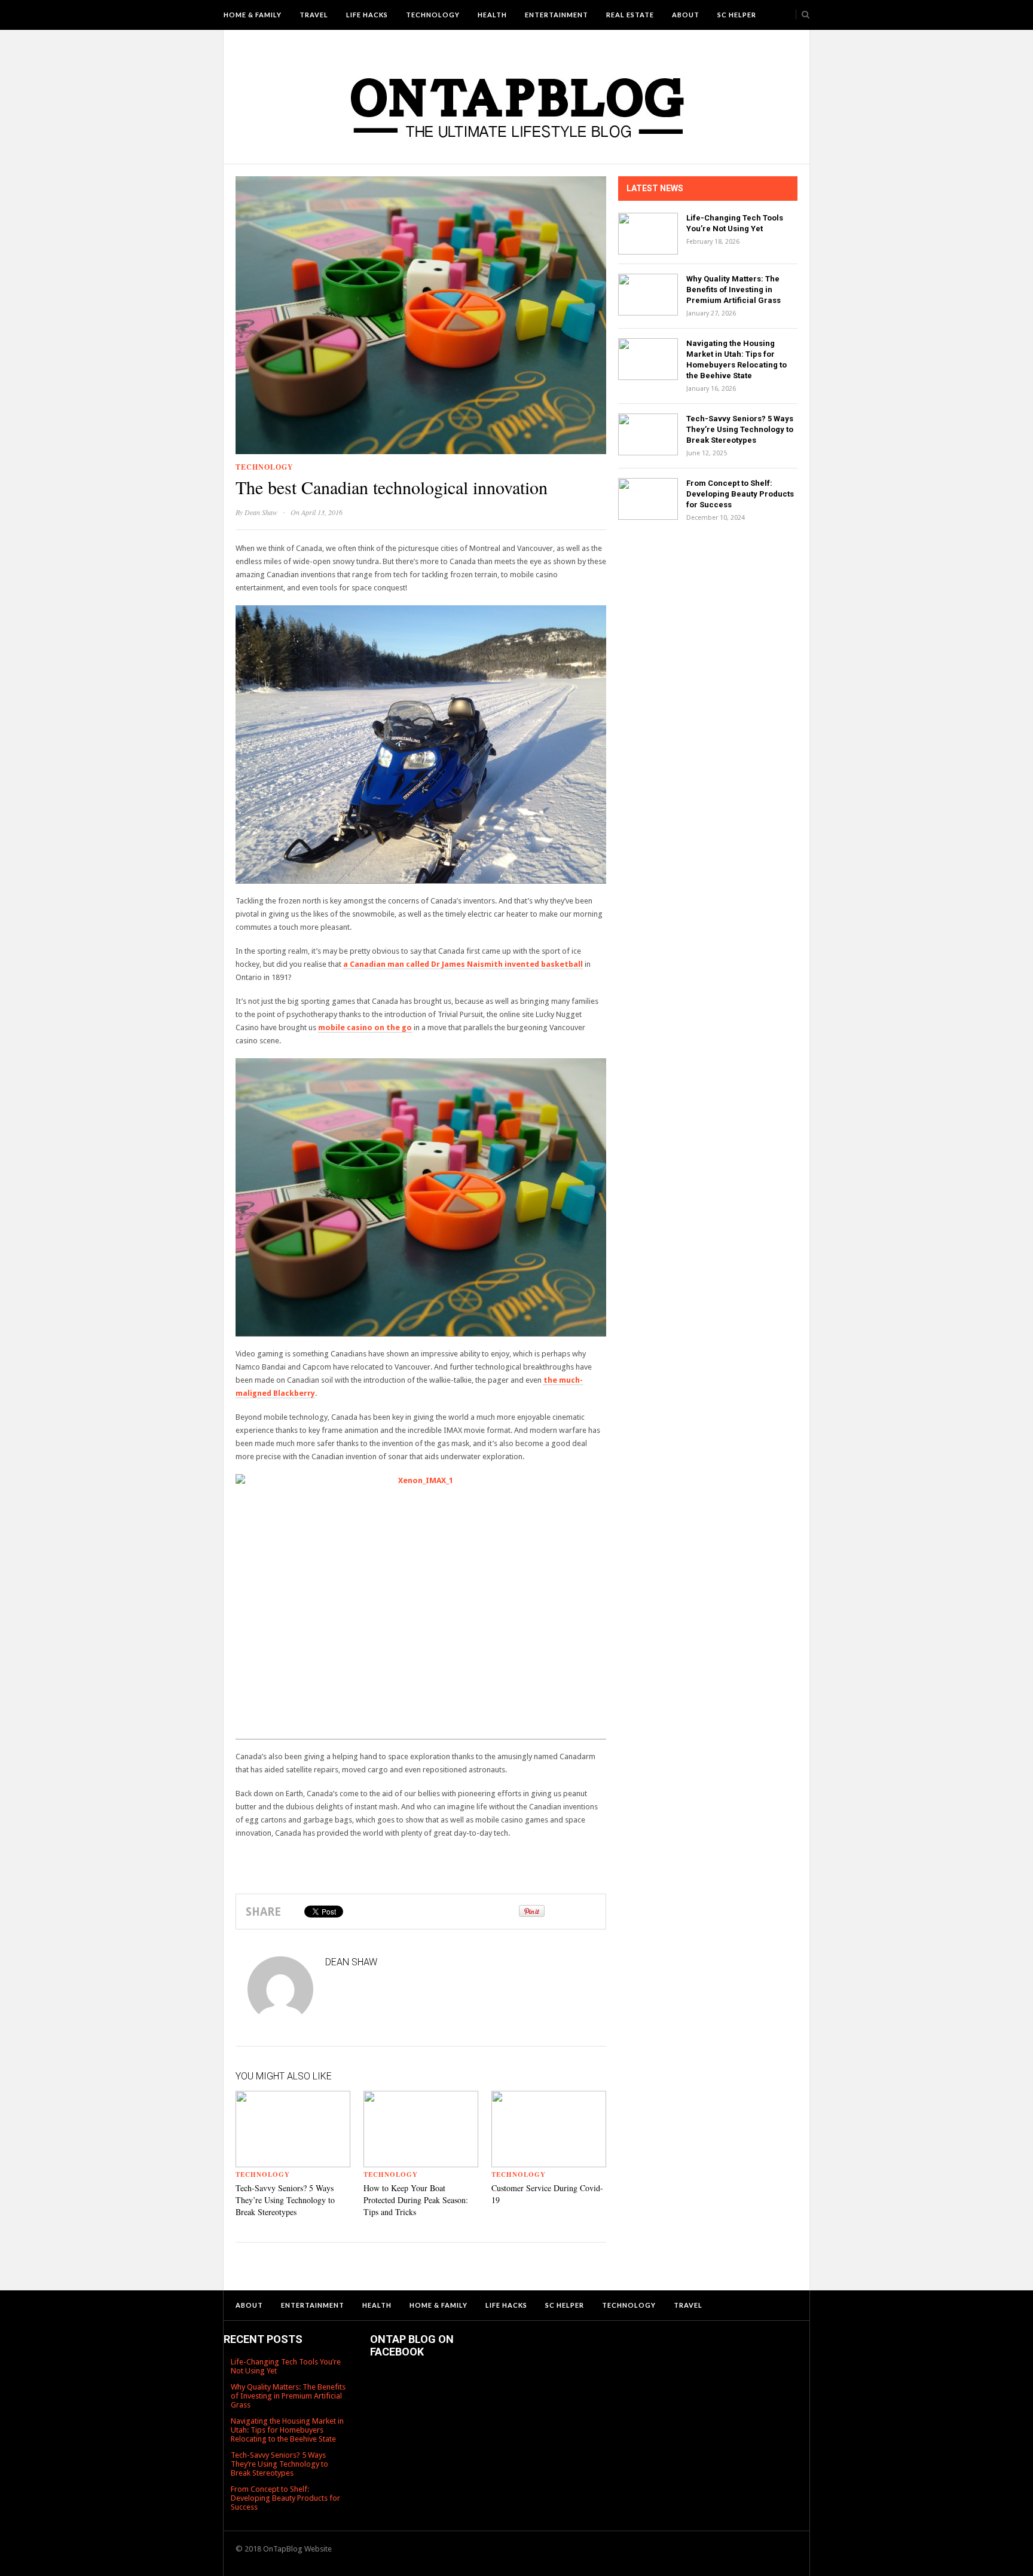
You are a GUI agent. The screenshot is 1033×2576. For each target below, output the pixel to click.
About (686, 15)
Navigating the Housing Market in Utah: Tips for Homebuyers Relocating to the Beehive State (287, 2430)
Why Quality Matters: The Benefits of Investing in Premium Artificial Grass (734, 290)
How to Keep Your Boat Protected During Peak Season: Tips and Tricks (416, 2200)
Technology (433, 15)
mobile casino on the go (365, 1027)
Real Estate (630, 15)
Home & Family (253, 15)
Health (492, 15)
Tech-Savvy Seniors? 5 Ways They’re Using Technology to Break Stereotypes (285, 2200)
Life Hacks (367, 15)
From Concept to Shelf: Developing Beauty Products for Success (740, 494)
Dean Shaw (261, 512)
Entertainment (557, 15)
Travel (314, 15)
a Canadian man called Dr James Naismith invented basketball (463, 964)
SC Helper (737, 15)
